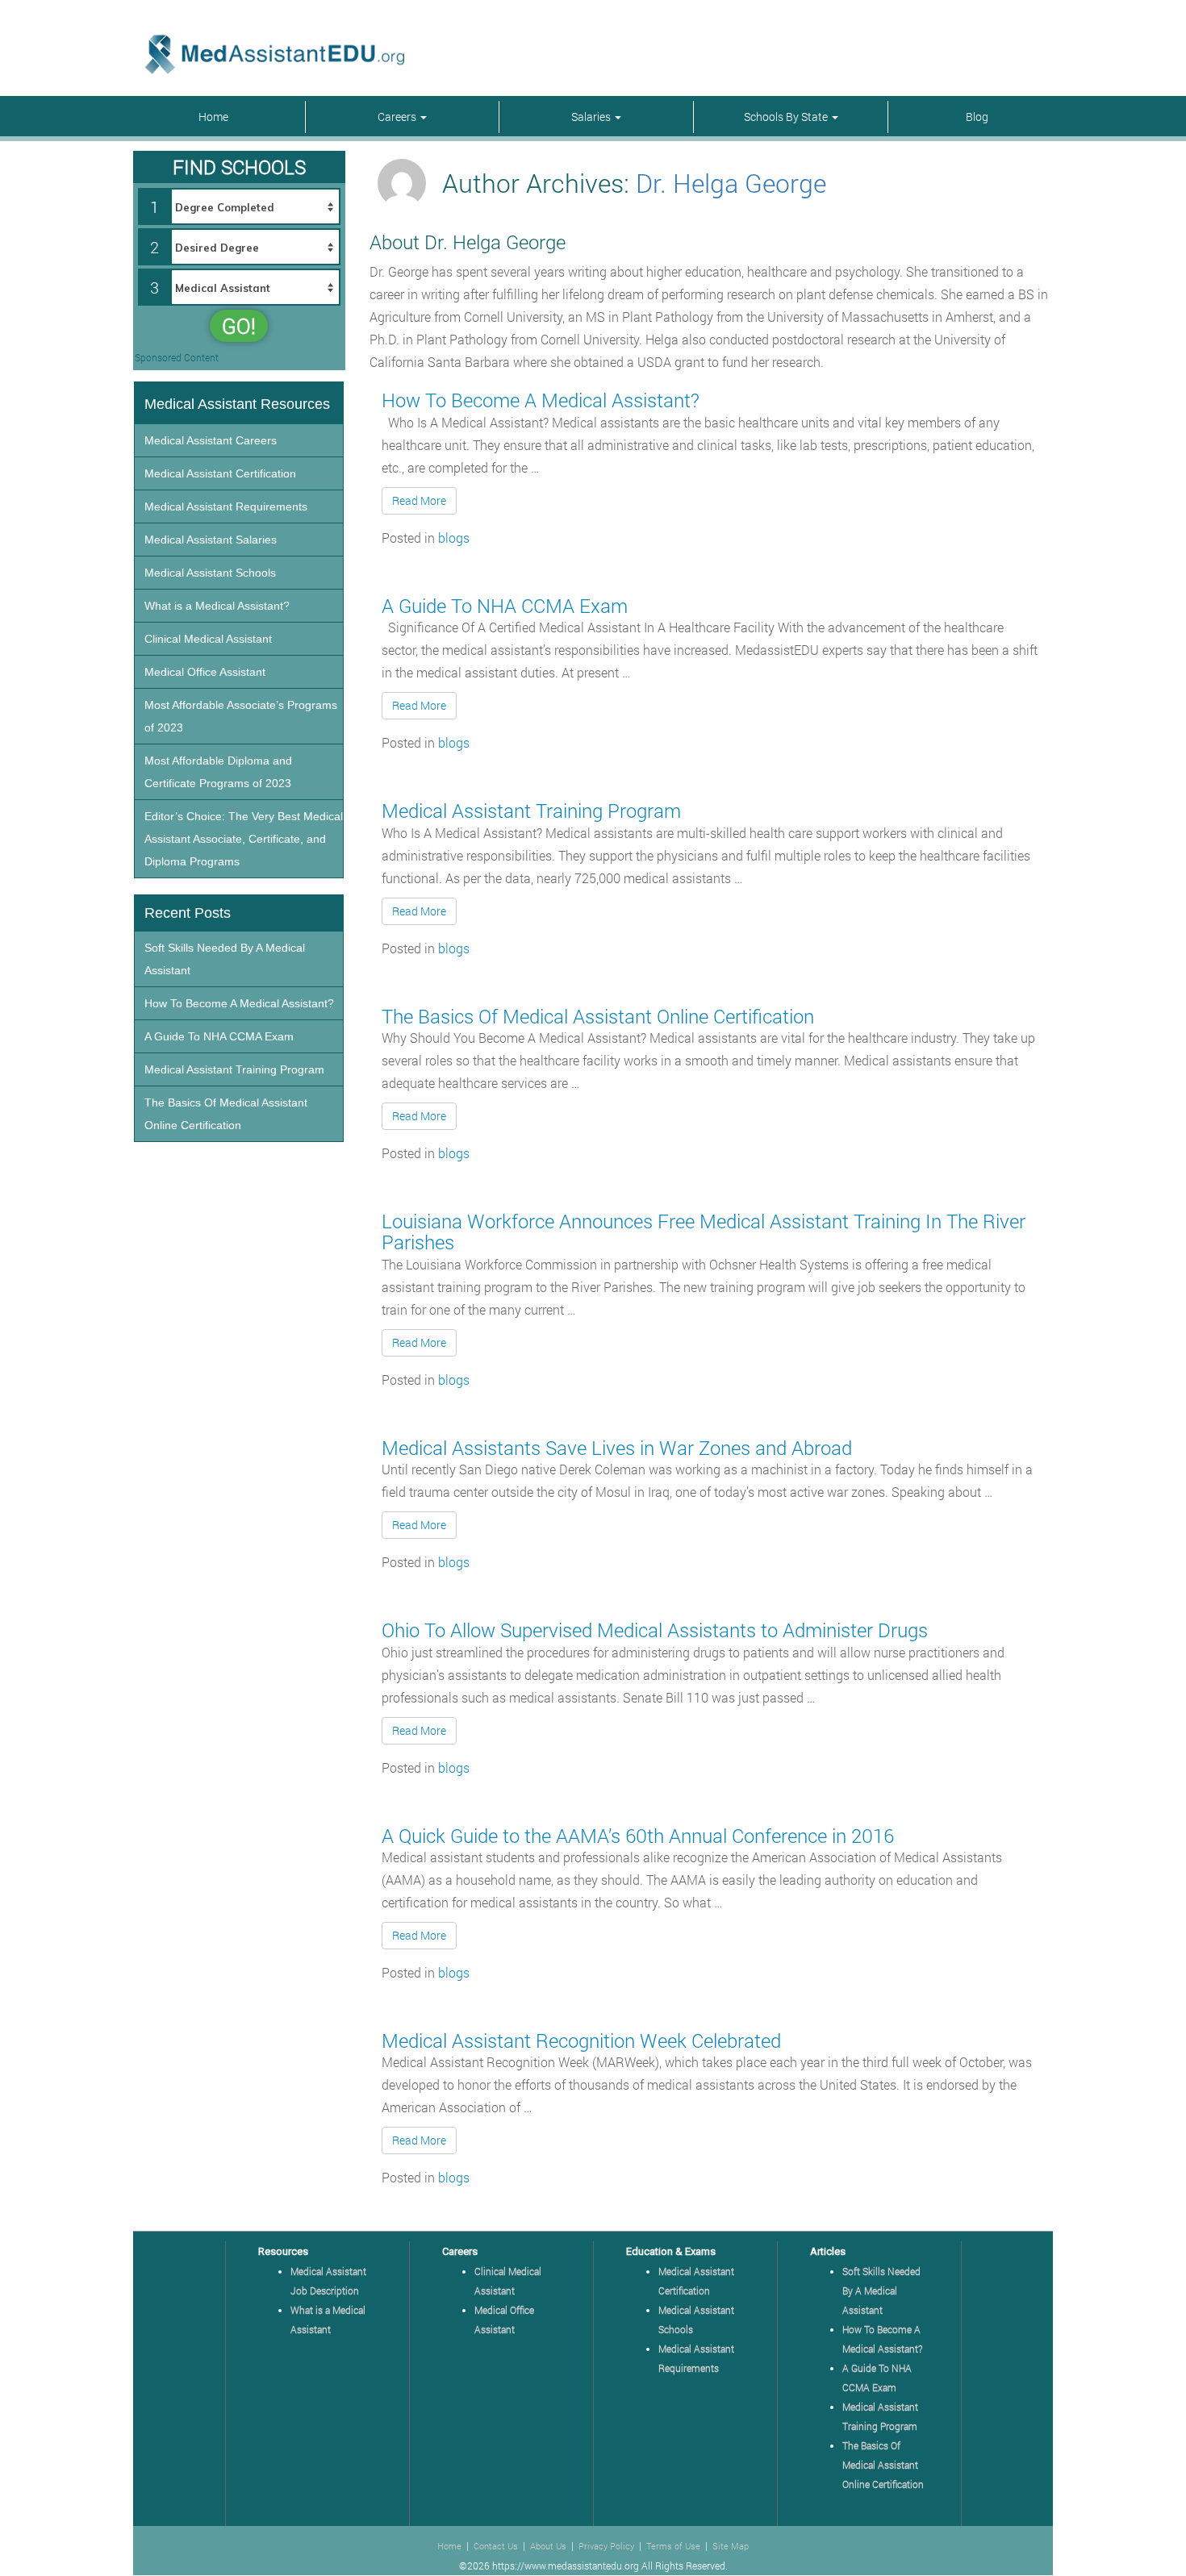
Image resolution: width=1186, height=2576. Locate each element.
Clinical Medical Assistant (208, 639)
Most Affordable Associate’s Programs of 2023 (241, 716)
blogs (454, 538)
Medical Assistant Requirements (226, 506)
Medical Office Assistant (205, 672)
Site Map (731, 2546)
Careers (398, 117)
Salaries (592, 117)
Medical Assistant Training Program (531, 811)
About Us (548, 2546)
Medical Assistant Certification (220, 473)
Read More (419, 500)
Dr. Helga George (731, 183)
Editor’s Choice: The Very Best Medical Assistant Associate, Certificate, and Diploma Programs (244, 839)
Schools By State (787, 117)
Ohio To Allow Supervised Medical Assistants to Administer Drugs (655, 1630)
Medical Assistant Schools (210, 573)
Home (213, 117)
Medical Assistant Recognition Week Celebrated (581, 2040)
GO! (239, 326)
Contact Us (496, 2546)
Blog (977, 117)
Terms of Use (673, 2546)
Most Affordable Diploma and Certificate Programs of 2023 (218, 772)
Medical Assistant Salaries (211, 540)
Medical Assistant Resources (237, 404)
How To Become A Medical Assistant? (541, 400)
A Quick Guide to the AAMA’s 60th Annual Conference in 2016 (638, 1836)
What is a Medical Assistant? (217, 606)
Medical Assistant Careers (211, 440)
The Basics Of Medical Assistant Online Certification (598, 1016)
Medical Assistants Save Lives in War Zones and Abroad (617, 1448)
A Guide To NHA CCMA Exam (505, 606)
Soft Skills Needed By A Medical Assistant (225, 959)
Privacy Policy (606, 2546)
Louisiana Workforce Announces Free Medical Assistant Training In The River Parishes (704, 1232)
